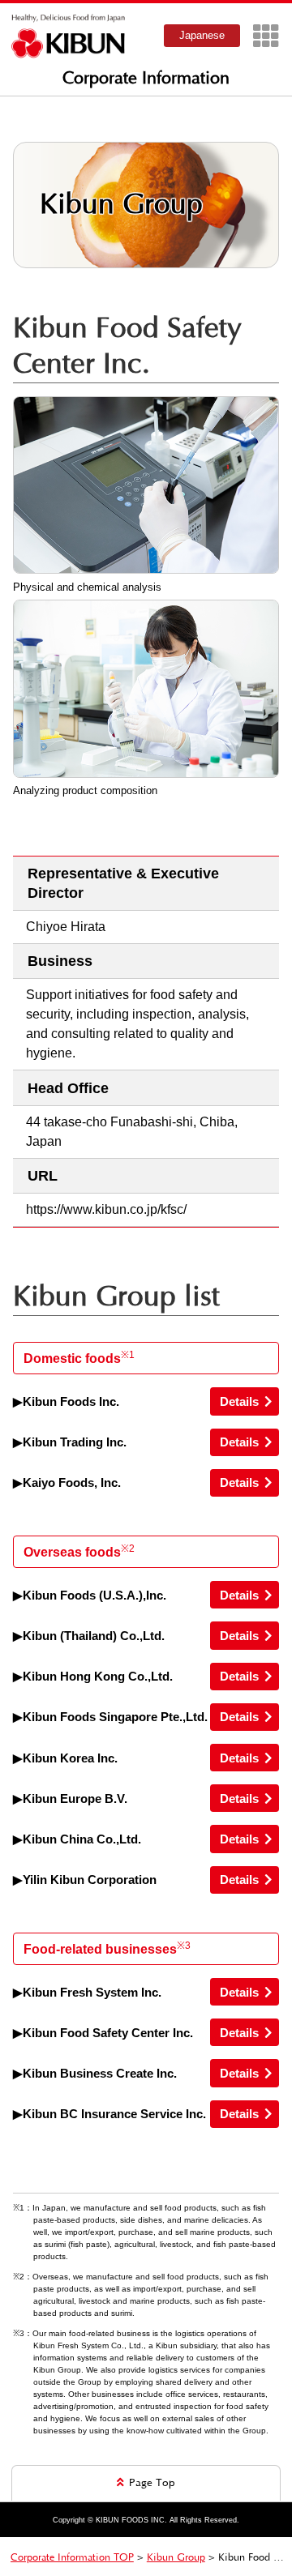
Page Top (152, 2483)
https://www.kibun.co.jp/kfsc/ (106, 1209)
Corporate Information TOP (72, 2557)
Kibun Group (176, 2557)
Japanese (202, 35)
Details (239, 1401)
